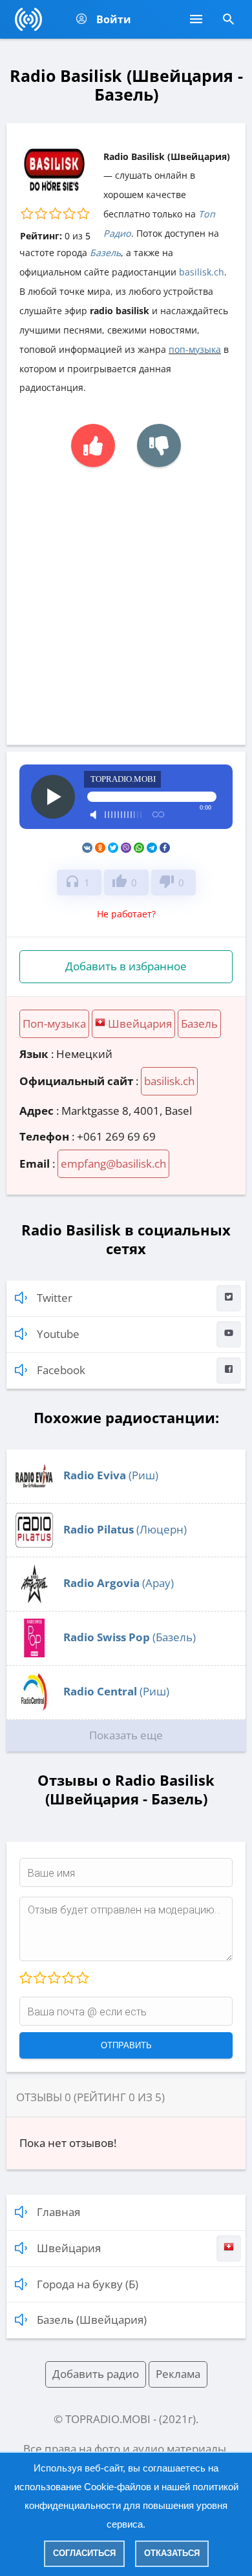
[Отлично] (82, 1979)
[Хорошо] (68, 1979)
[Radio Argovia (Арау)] (34, 1599)
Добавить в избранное (126, 966)
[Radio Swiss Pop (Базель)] (34, 1653)
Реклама (178, 2374)
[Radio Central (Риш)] (34, 1707)
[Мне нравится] (93, 445)
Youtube (58, 1334)
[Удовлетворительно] (54, 1979)
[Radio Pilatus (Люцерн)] (34, 1545)
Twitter (55, 1298)
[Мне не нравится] (159, 445)
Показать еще (126, 1735)
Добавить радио (96, 2374)
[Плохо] (39, 1979)
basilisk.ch (202, 272)
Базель (105, 253)
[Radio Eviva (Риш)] (34, 1491)
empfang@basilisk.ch (113, 1163)
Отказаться (172, 2553)
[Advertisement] (126, 599)
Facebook (61, 1370)
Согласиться (84, 2553)
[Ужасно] (26, 1979)
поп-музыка (195, 349)
